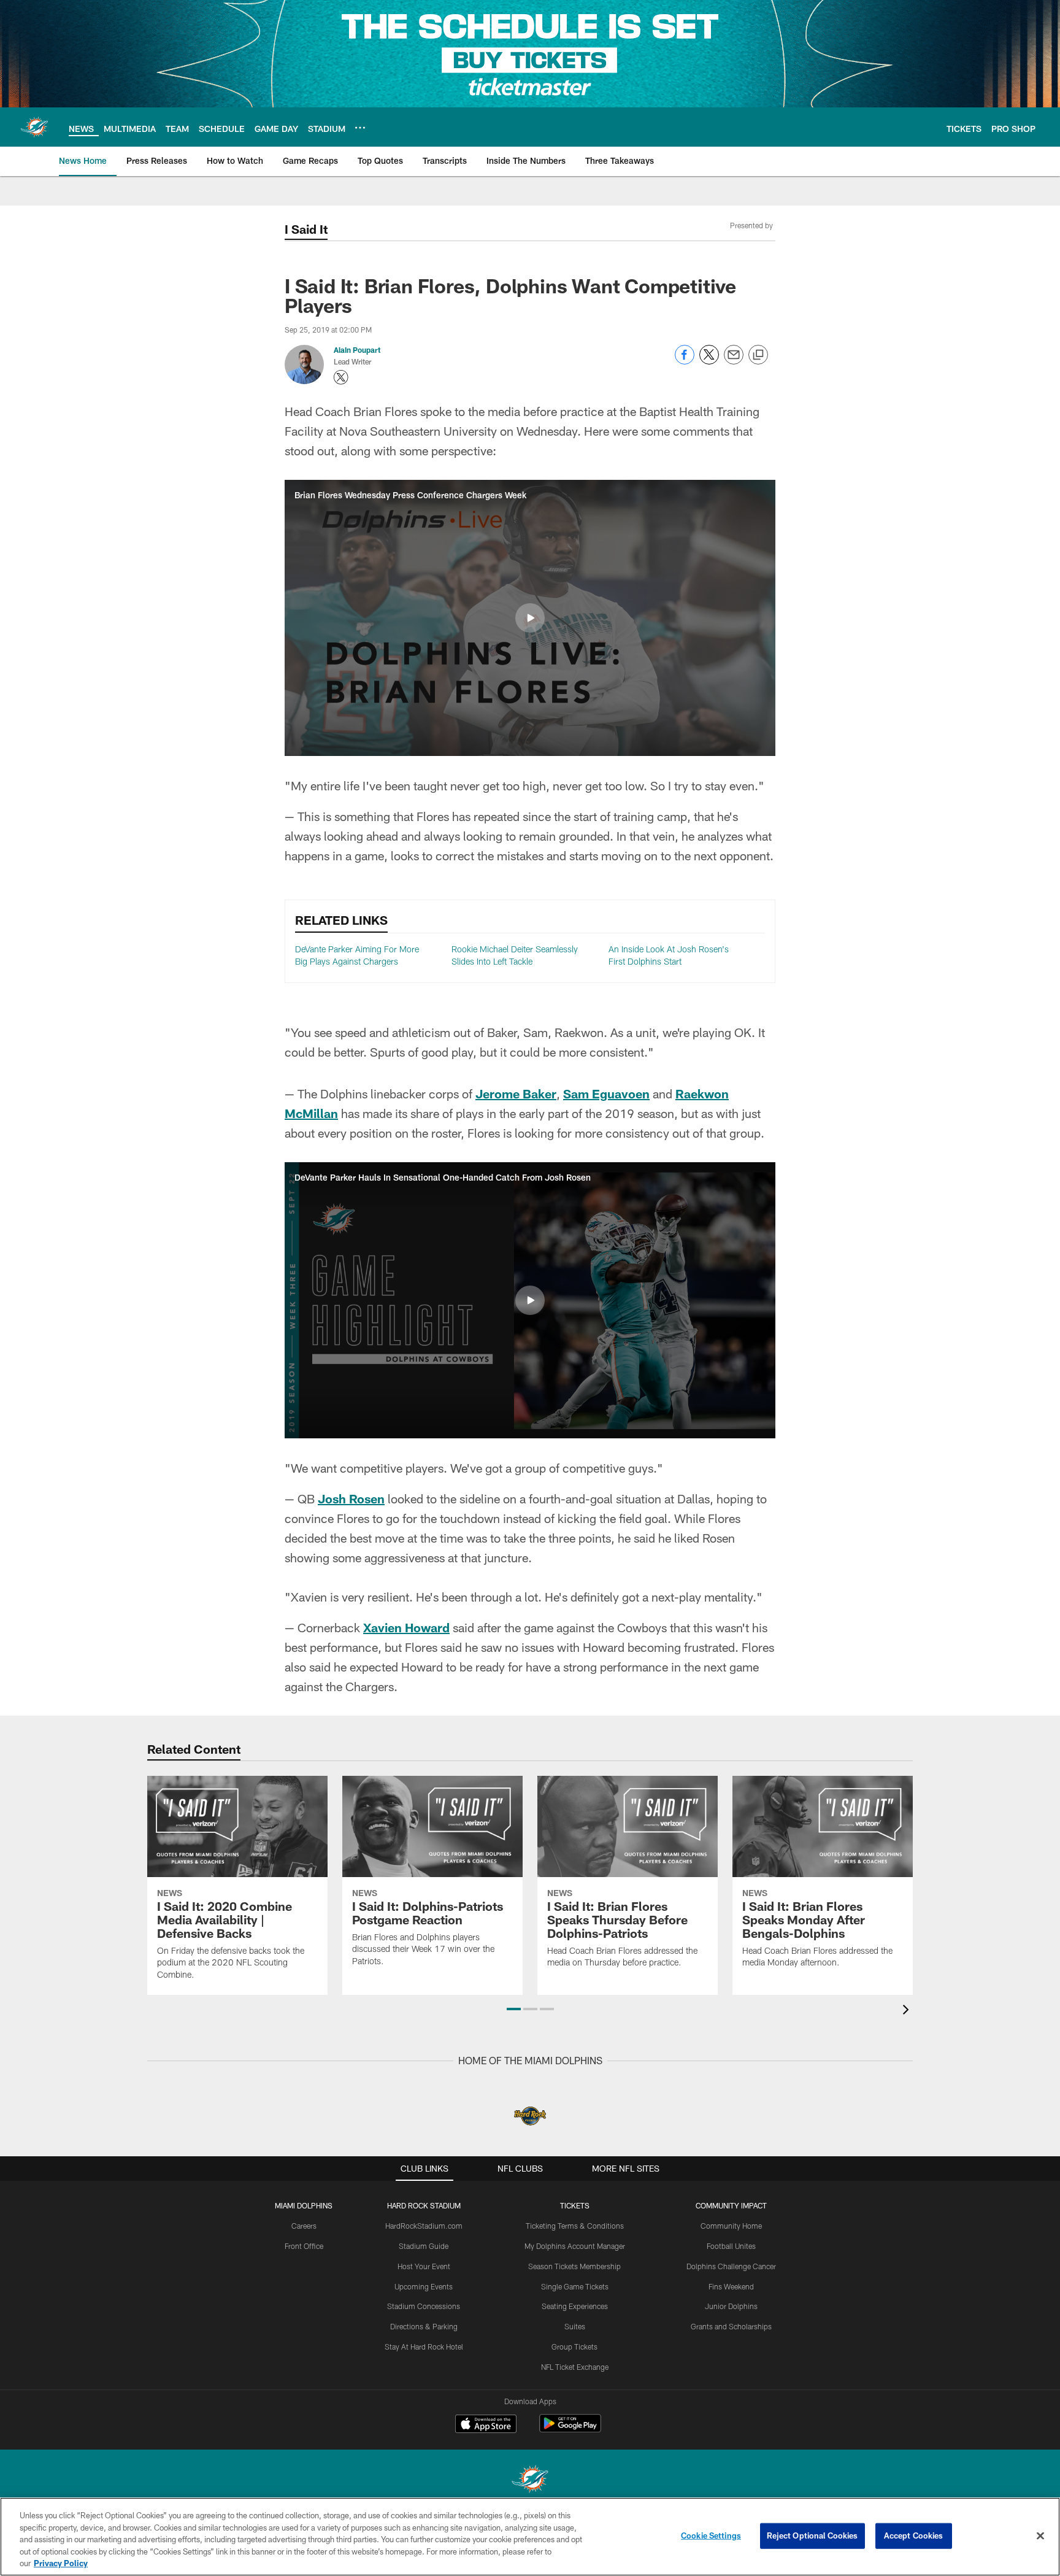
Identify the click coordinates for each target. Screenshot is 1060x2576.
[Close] (1040, 2536)
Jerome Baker (516, 1093)
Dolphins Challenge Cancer (731, 2266)
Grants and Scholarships (731, 2326)
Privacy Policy (61, 2563)
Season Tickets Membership (574, 2266)
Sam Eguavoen (606, 1093)
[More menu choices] (360, 128)
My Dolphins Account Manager (575, 2246)
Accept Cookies (914, 2536)
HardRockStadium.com (424, 2226)
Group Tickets (574, 2347)
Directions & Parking (424, 2326)
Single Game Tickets (575, 2286)
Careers (304, 2226)
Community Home (731, 2226)
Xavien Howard (406, 1627)
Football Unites (731, 2246)
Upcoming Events (424, 2286)
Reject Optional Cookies (812, 2536)
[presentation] (908, 2011)
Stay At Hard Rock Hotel (424, 2347)
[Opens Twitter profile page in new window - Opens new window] (341, 377)
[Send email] (734, 361)
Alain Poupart (357, 350)
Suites (575, 2326)
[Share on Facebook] (685, 361)
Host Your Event (424, 2266)
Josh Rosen (351, 1498)
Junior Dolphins (731, 2306)
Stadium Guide (424, 2246)
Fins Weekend (731, 2286)
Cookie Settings (711, 2536)
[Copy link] (758, 355)
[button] (530, 618)
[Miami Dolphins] (530, 2481)
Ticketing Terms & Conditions (575, 2226)
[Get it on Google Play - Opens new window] (570, 2430)
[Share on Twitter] (709, 361)
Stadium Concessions (424, 2306)
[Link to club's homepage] (34, 127)
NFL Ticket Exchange (575, 2367)
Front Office (304, 2246)
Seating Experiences (575, 2306)
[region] (530, 2537)
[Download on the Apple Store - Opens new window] (486, 2425)
